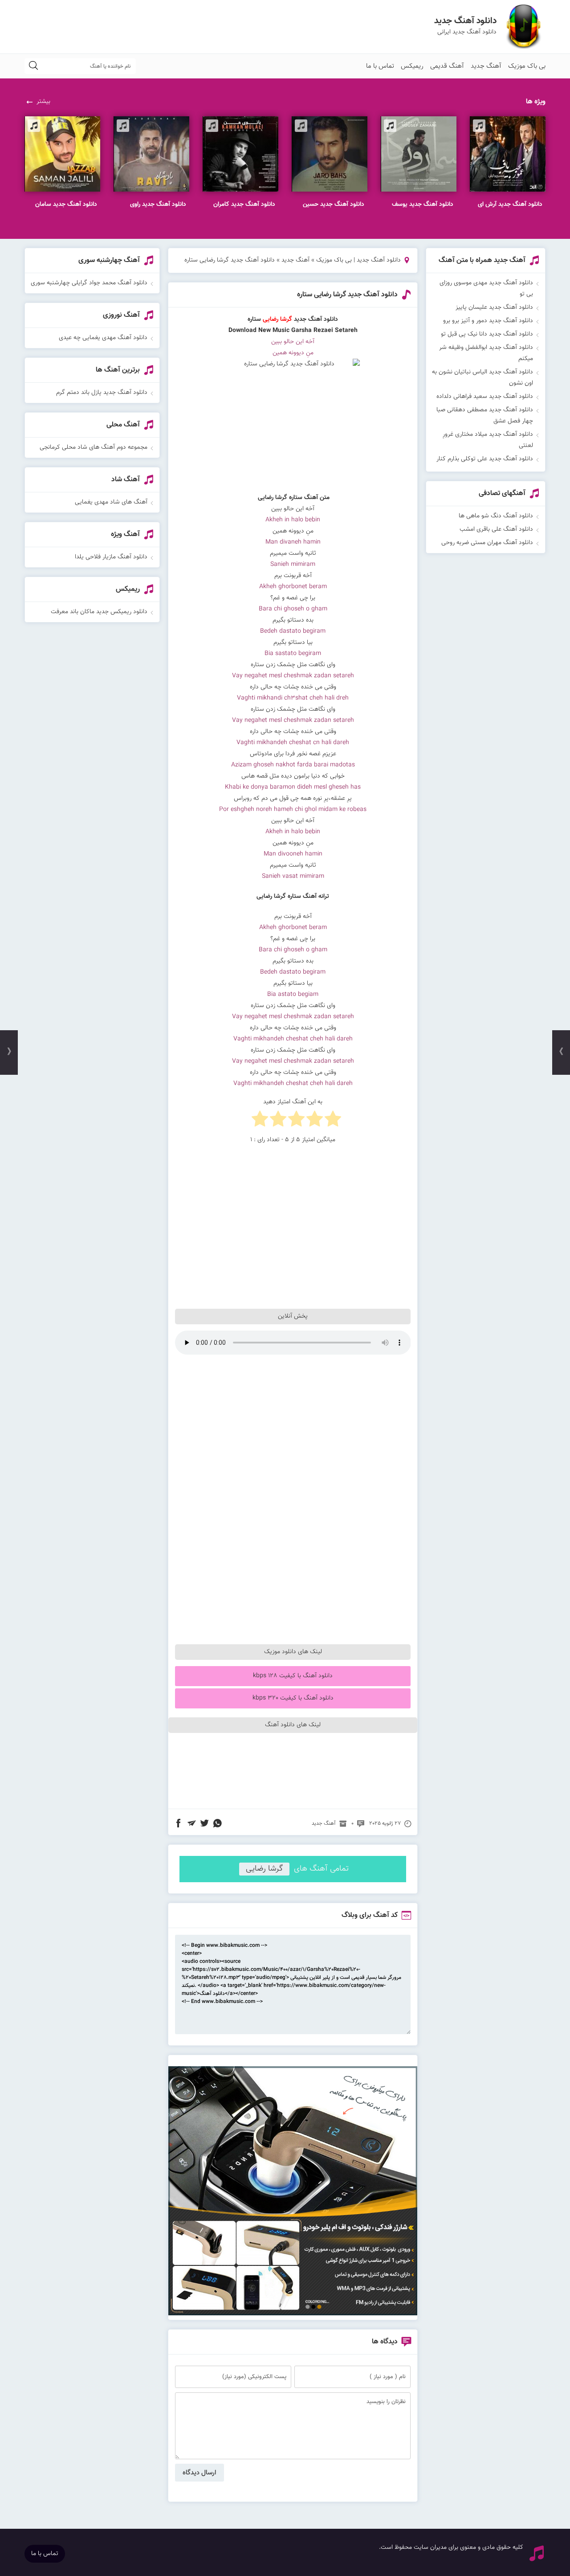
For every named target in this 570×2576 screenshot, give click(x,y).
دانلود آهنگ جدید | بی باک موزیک (358, 260)
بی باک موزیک (527, 66)
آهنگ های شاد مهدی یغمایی (111, 502)
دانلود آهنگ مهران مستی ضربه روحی (487, 543)
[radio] (333, 1121)
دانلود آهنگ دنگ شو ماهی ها (496, 516)
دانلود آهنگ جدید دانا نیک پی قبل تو (487, 334)
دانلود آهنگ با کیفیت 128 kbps (293, 1676)
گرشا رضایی (264, 1869)
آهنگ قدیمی (447, 66)
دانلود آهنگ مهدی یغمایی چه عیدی (103, 338)
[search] (33, 66)
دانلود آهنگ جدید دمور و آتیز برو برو (488, 321)
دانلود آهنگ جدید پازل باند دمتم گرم (102, 393)
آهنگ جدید (486, 66)
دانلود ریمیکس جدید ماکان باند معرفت (99, 612)
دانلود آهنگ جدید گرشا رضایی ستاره (347, 295)
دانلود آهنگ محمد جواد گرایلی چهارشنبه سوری (89, 283)
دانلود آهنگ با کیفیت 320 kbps (293, 1698)
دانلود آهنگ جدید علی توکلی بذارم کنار (485, 459)
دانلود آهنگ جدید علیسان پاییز (494, 307)
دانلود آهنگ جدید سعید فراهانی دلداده (485, 397)
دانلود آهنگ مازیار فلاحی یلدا (111, 557)
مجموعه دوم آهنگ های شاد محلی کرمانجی (94, 447)
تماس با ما (380, 66)
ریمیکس (412, 66)
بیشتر (43, 102)
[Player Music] (293, 2314)
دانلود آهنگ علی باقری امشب (496, 529)
